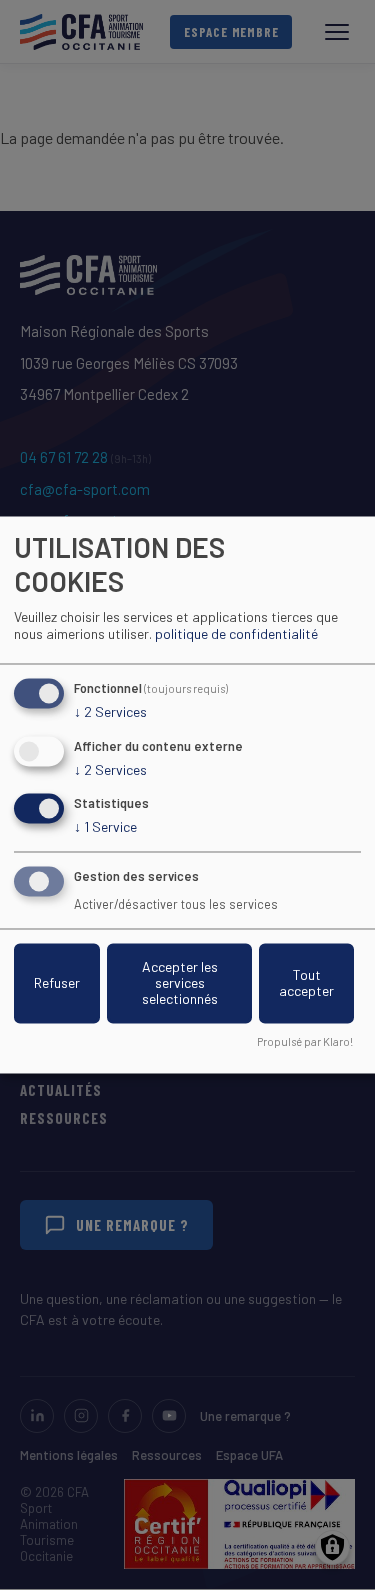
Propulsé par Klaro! (305, 1042)
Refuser (57, 983)
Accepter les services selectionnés (180, 983)
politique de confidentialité (236, 633)
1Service (105, 827)
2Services (110, 711)
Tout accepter (306, 983)
